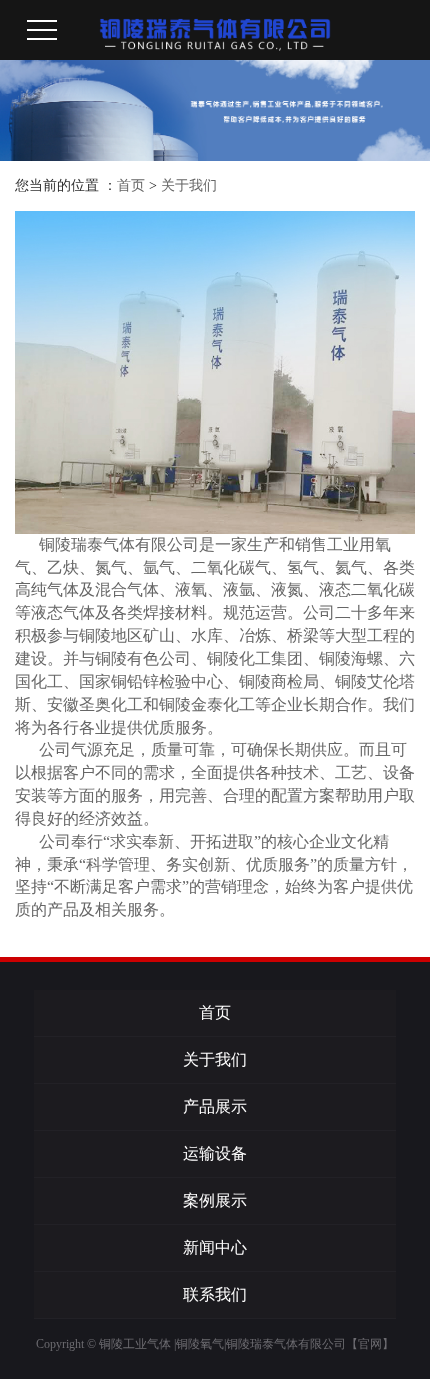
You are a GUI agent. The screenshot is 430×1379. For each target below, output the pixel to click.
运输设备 (215, 1153)
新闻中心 (215, 1247)
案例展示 (215, 1200)
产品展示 (215, 1106)
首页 (131, 185)
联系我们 (215, 1294)
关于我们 (189, 185)
